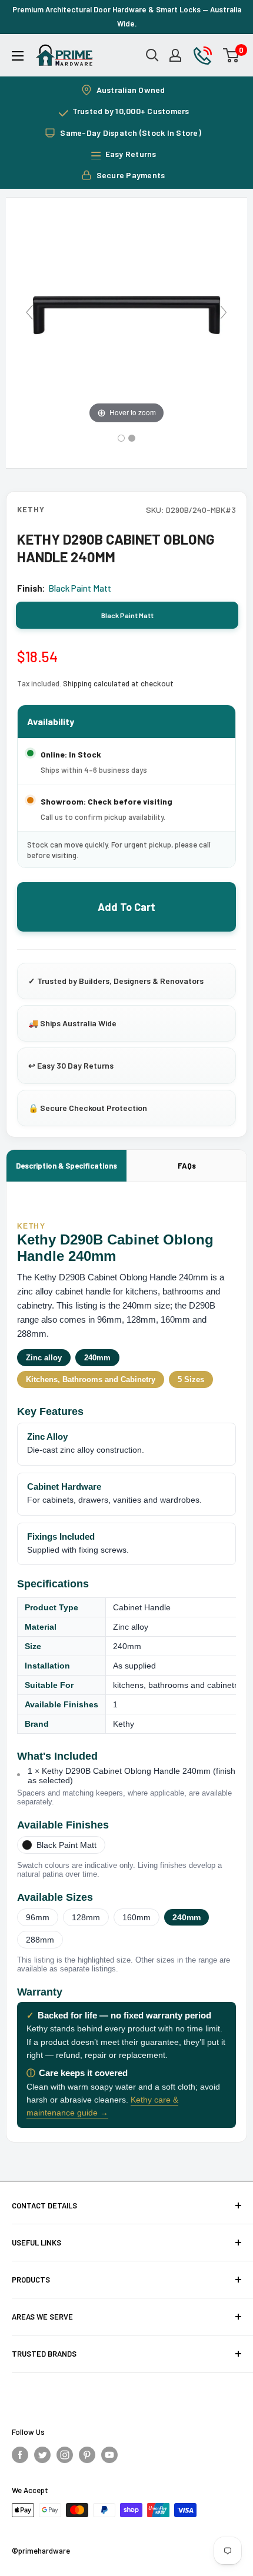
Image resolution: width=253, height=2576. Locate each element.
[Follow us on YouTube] (109, 2454)
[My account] (175, 55)
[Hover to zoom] (126, 317)
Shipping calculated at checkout (118, 683)
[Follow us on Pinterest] (87, 2454)
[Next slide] (224, 312)
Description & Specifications (66, 1166)
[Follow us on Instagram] (65, 2454)
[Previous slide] (29, 312)
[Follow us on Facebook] (20, 2454)
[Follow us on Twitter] (42, 2454)
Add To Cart (126, 907)
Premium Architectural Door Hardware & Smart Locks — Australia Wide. (127, 16)
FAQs (187, 1166)
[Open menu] (18, 56)
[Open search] (152, 55)
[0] (232, 55)
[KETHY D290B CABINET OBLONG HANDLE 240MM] (121, 438)
